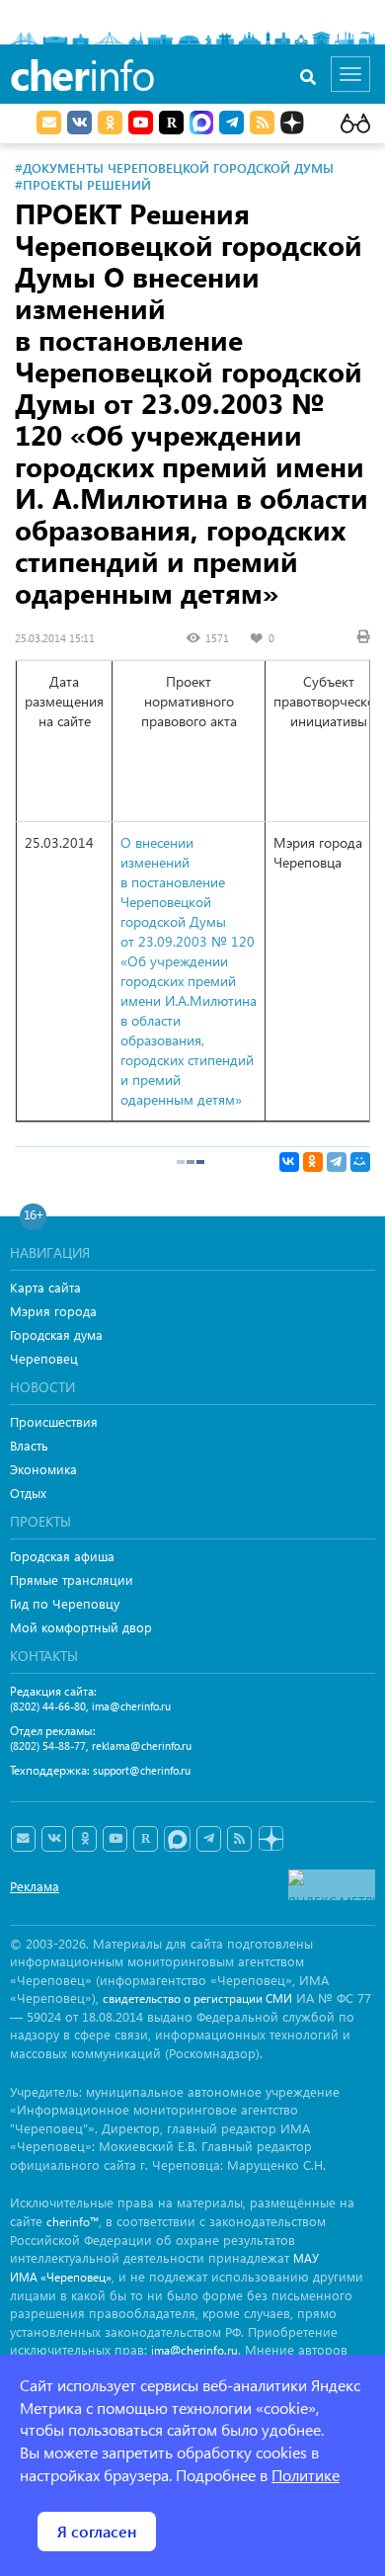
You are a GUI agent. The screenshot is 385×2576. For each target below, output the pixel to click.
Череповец (44, 1358)
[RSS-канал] (239, 1839)
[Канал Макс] (201, 125)
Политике (306, 2475)
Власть (29, 1445)
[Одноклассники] (313, 1162)
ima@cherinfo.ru (131, 1706)
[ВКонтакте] (289, 1162)
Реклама (35, 1886)
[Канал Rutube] (171, 123)
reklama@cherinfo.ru (142, 1745)
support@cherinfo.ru (142, 1770)
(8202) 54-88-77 (48, 1745)
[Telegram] (337, 1162)
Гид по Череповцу (65, 1603)
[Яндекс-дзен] (270, 1839)
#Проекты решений (83, 184)
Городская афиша (62, 1556)
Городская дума (56, 1334)
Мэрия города (53, 1311)
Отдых (28, 1493)
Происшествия (54, 1421)
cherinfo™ (73, 2222)
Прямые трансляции (72, 1579)
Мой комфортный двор (81, 1627)
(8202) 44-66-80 (48, 1706)
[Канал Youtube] (141, 123)
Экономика (43, 1469)
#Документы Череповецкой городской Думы (174, 167)
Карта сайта (45, 1287)
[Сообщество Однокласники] (110, 123)
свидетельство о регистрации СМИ (197, 1998)
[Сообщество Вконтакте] (54, 1839)
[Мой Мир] (360, 1162)
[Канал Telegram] (209, 1839)
